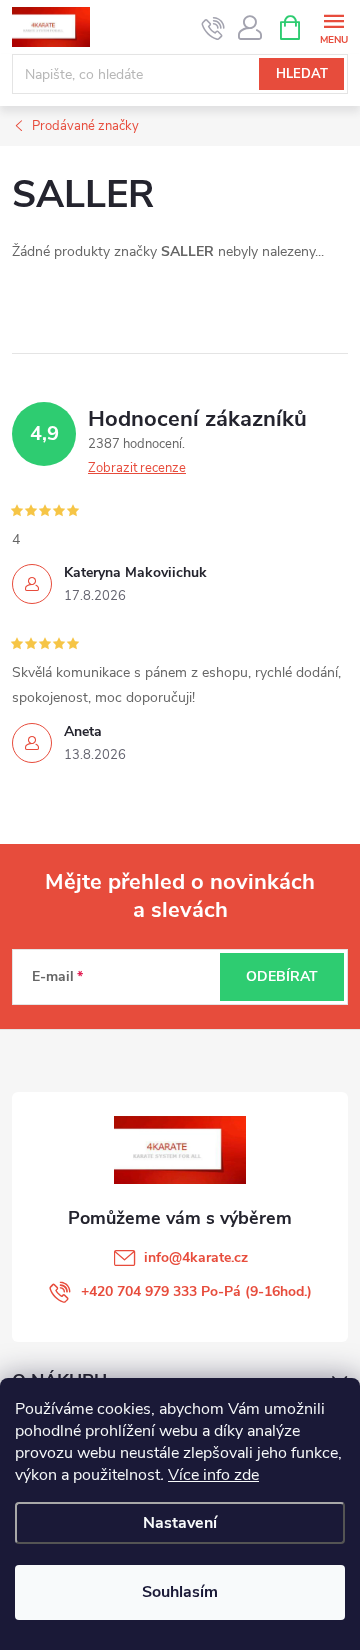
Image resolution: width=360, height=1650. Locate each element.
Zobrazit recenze (137, 468)
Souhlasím (180, 1592)
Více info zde (213, 1475)
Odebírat (282, 976)
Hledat (302, 74)
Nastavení (180, 1523)
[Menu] (333, 26)
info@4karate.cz (196, 1257)
